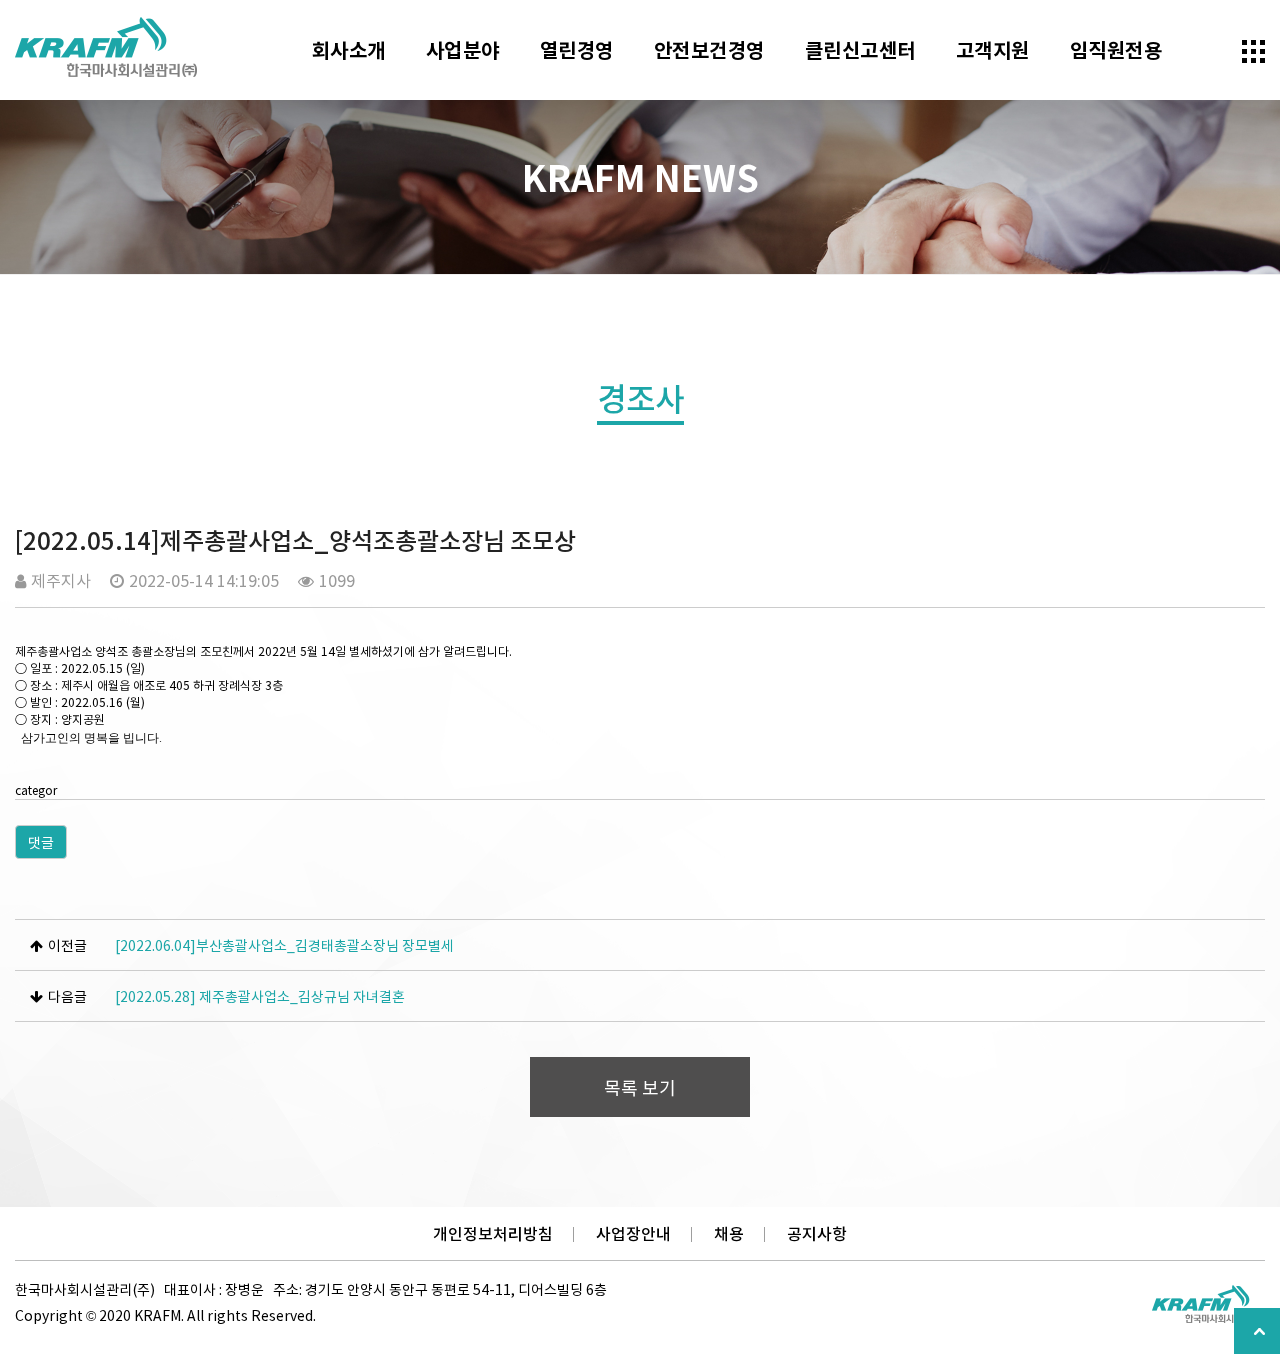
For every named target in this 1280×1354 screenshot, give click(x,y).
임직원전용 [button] (1116, 49)
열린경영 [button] (577, 49)
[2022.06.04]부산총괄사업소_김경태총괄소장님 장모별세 (284, 945)
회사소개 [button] (349, 49)
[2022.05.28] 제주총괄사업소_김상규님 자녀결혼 (260, 996)
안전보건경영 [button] (709, 49)
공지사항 (817, 1233)
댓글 (41, 842)
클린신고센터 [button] (860, 49)
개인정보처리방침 (493, 1233)
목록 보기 (640, 1087)
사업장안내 (633, 1233)
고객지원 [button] (993, 49)
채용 (729, 1233)
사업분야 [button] (463, 49)
